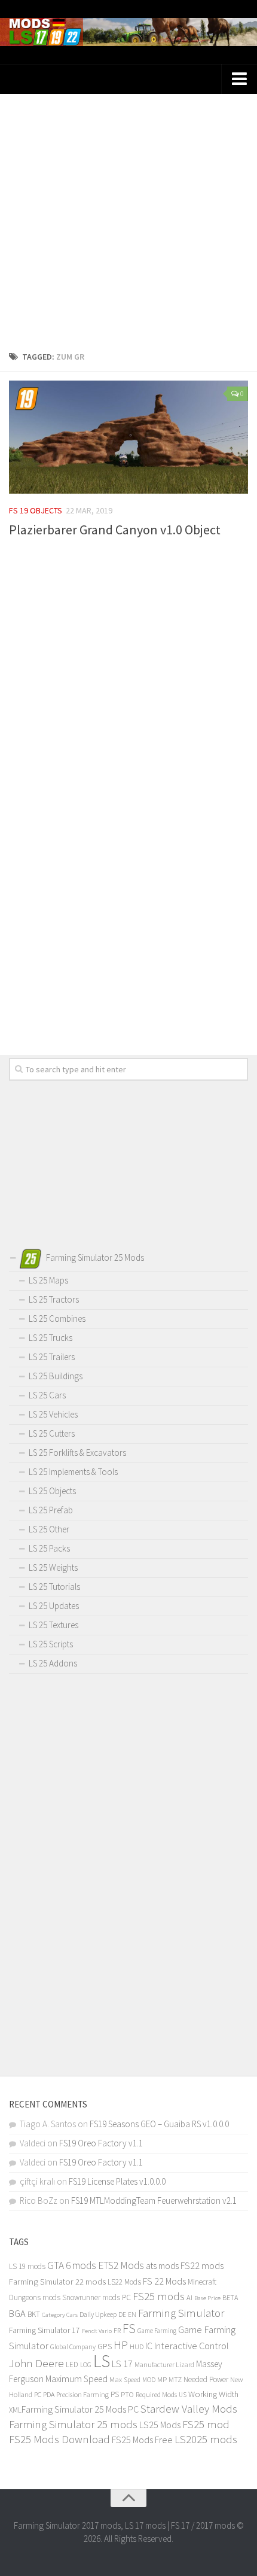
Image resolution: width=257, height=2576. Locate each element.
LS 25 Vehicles (53, 1414)
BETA (230, 2297)
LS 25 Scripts (51, 1644)
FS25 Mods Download (59, 2439)
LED (72, 2364)
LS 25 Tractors (54, 1299)
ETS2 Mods (121, 2265)
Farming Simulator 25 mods (73, 2424)
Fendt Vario (97, 2331)
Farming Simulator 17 (45, 2330)
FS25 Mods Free (142, 2440)
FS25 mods (159, 2296)
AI (189, 2297)
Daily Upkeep (98, 2314)
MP (162, 2379)
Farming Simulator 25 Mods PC (80, 2409)
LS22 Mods (124, 2282)
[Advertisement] (128, 218)
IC (149, 2346)
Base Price (207, 2298)
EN (132, 2315)
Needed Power (206, 2379)
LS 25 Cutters (52, 1433)
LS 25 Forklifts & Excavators (77, 1453)
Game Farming (157, 2331)
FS (129, 2329)
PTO (127, 2394)
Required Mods (156, 2394)
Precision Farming (82, 2394)
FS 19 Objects (36, 510)
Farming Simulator (181, 2313)
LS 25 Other (49, 1529)
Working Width (213, 2394)
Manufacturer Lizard (164, 2364)
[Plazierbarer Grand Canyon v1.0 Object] (128, 437)
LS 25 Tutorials (54, 1587)
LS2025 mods (206, 2439)
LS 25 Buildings (56, 1376)
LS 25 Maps (48, 1280)
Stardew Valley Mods (189, 2409)
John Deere (36, 2363)
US (183, 2395)
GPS (105, 2347)
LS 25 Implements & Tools (73, 1472)
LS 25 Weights (53, 1567)
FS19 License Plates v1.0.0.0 (117, 2181)
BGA (17, 2313)
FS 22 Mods (164, 2281)
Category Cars (60, 2315)
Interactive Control (192, 2346)
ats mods (162, 2266)
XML (15, 2410)
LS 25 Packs (49, 1548)
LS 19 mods (27, 2266)
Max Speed (125, 2379)
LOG (86, 2365)
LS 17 (122, 2364)
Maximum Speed (77, 2379)
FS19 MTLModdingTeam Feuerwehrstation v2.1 (154, 2201)
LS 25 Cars (47, 1395)
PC (38, 2394)
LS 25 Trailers (52, 1357)
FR (117, 2330)
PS (115, 2394)
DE (122, 2315)
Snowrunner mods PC (97, 2297)
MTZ (175, 2379)
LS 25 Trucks (51, 1338)
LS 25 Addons (53, 1663)
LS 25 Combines (57, 1319)
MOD (149, 2380)
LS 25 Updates (54, 1606)
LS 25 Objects (52, 1491)
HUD (137, 2347)
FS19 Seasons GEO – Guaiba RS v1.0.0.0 (159, 2124)
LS (102, 2361)
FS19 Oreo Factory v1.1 (101, 2143)
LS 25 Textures (53, 1625)
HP (121, 2345)
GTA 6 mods (72, 2265)
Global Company (73, 2347)
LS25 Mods (160, 2425)
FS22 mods (202, 2265)
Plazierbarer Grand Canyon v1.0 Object (115, 530)
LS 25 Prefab (51, 1510)
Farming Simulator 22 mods (57, 2282)
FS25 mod (206, 2424)
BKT (34, 2314)
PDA (49, 2394)
